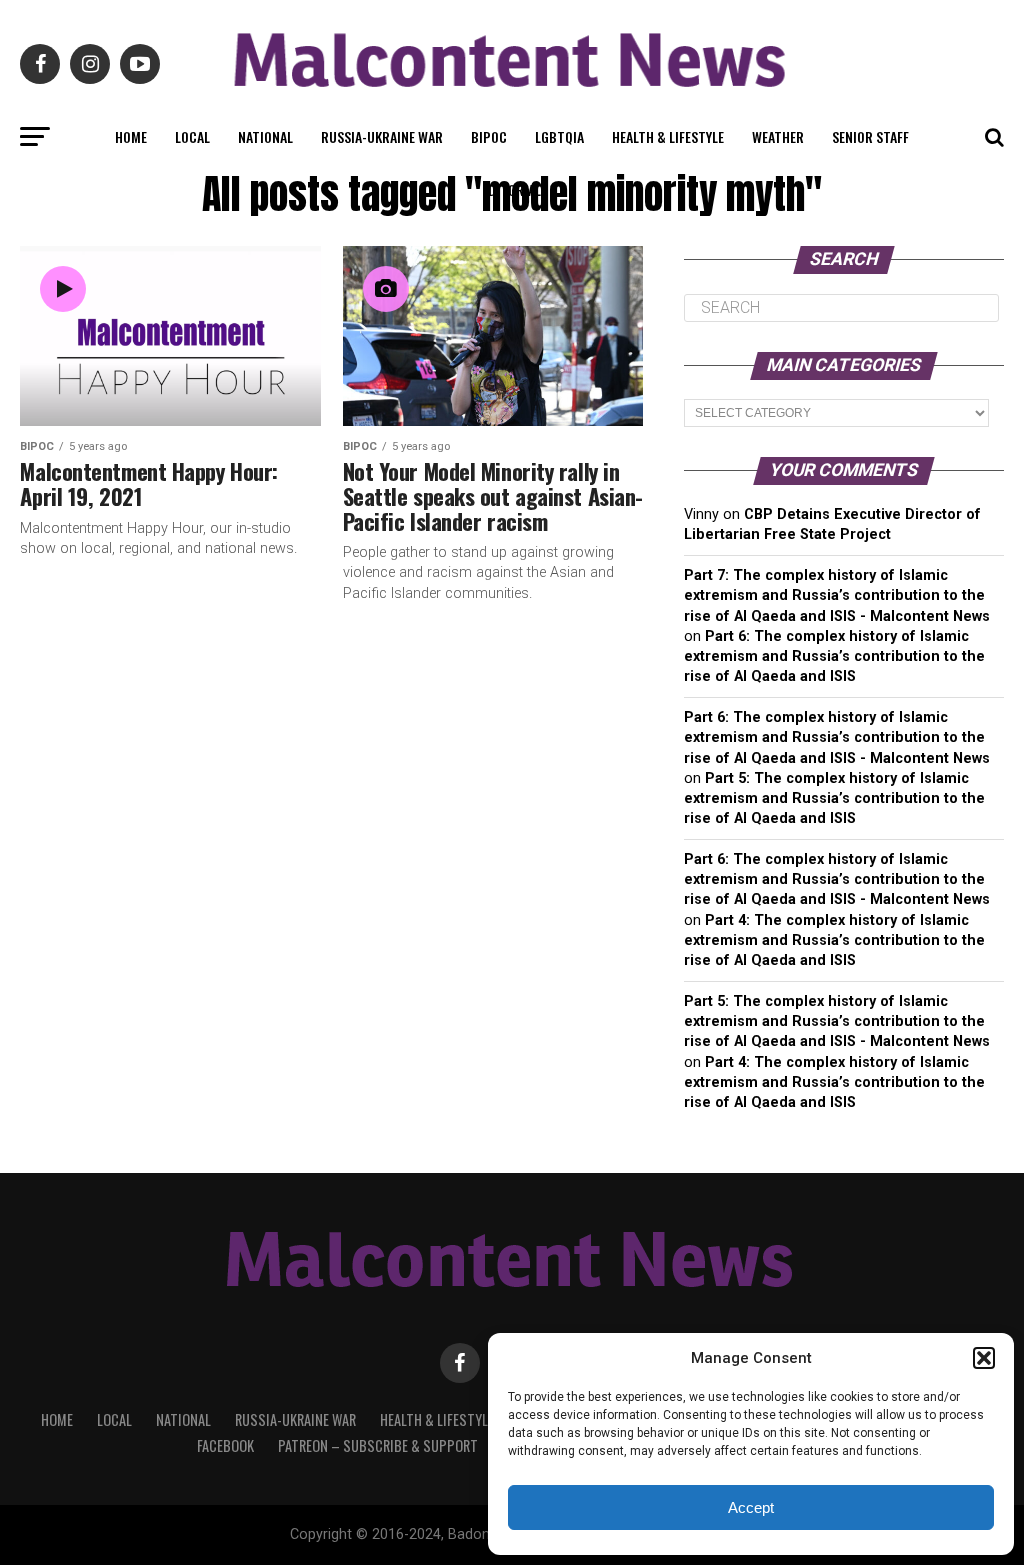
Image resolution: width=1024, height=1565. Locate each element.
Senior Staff (870, 136)
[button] (984, 1358)
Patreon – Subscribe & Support (378, 1445)
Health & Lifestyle (668, 136)
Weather (778, 136)
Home (131, 136)
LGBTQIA (559, 136)
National (265, 136)
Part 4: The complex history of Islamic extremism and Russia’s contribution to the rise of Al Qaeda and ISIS (834, 940)
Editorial (511, 189)
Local (192, 136)
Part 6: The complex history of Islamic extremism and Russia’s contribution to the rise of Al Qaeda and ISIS (834, 656)
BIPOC (489, 136)
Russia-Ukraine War (382, 136)
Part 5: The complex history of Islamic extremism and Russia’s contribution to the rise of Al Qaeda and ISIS (834, 798)
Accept (751, 1507)
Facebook (225, 1445)
